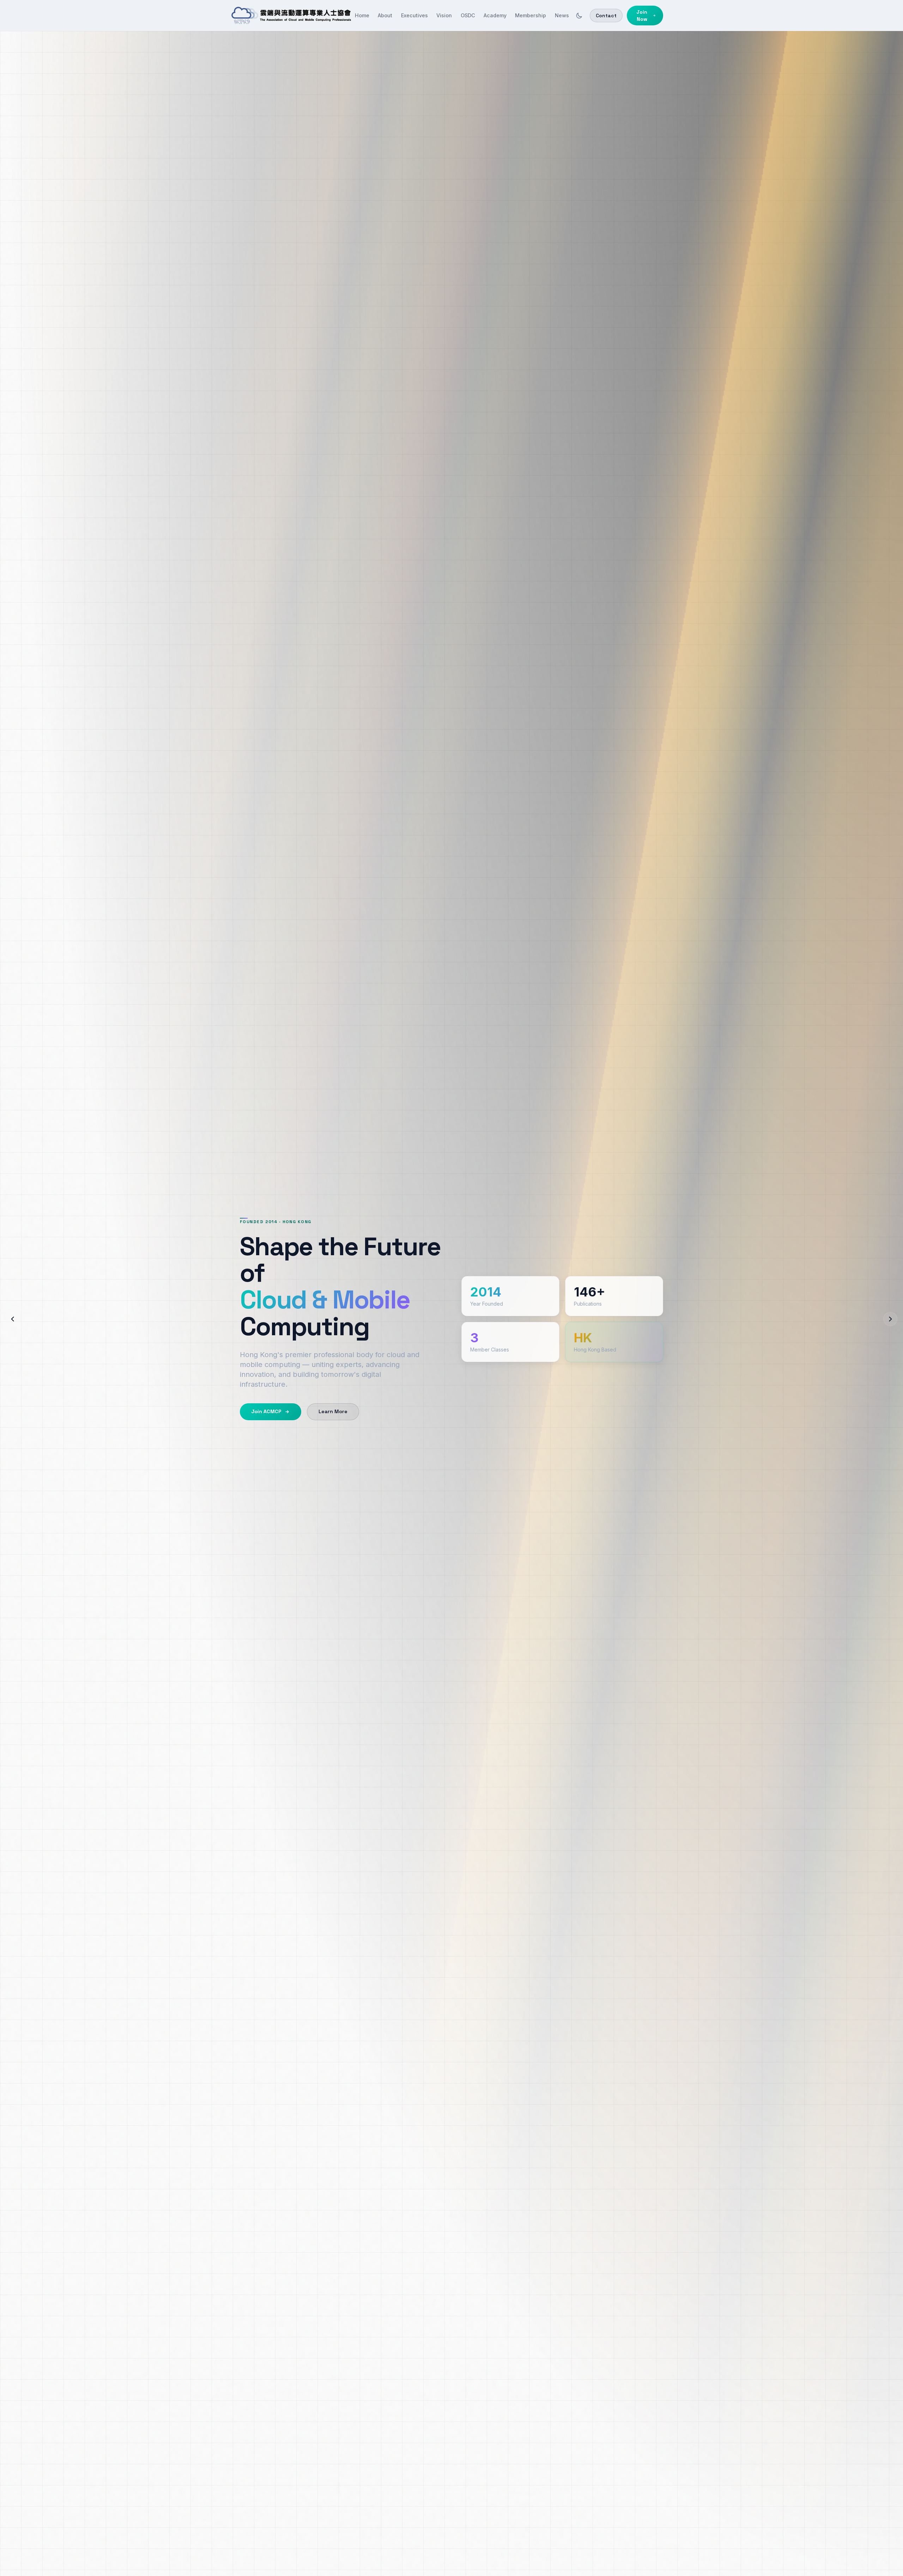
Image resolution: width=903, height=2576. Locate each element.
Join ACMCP (266, 1411)
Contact (606, 16)
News (562, 15)
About (385, 15)
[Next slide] (890, 1319)
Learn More (333, 1411)
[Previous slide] (13, 1319)
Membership (531, 15)
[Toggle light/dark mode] (579, 16)
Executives (414, 15)
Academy (495, 15)
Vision (444, 15)
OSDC (468, 15)
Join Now (642, 16)
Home (362, 15)
